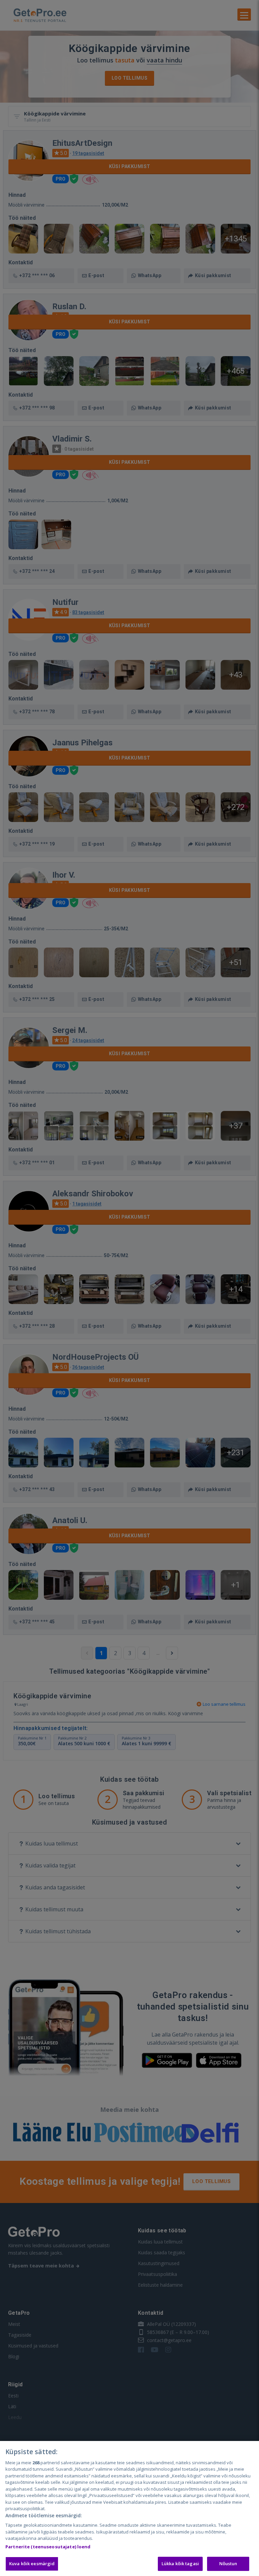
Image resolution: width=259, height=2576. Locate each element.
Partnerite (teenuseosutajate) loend (48, 2547)
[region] (129, 2508)
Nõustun (228, 2564)
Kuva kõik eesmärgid (32, 2564)
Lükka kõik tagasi (180, 2564)
